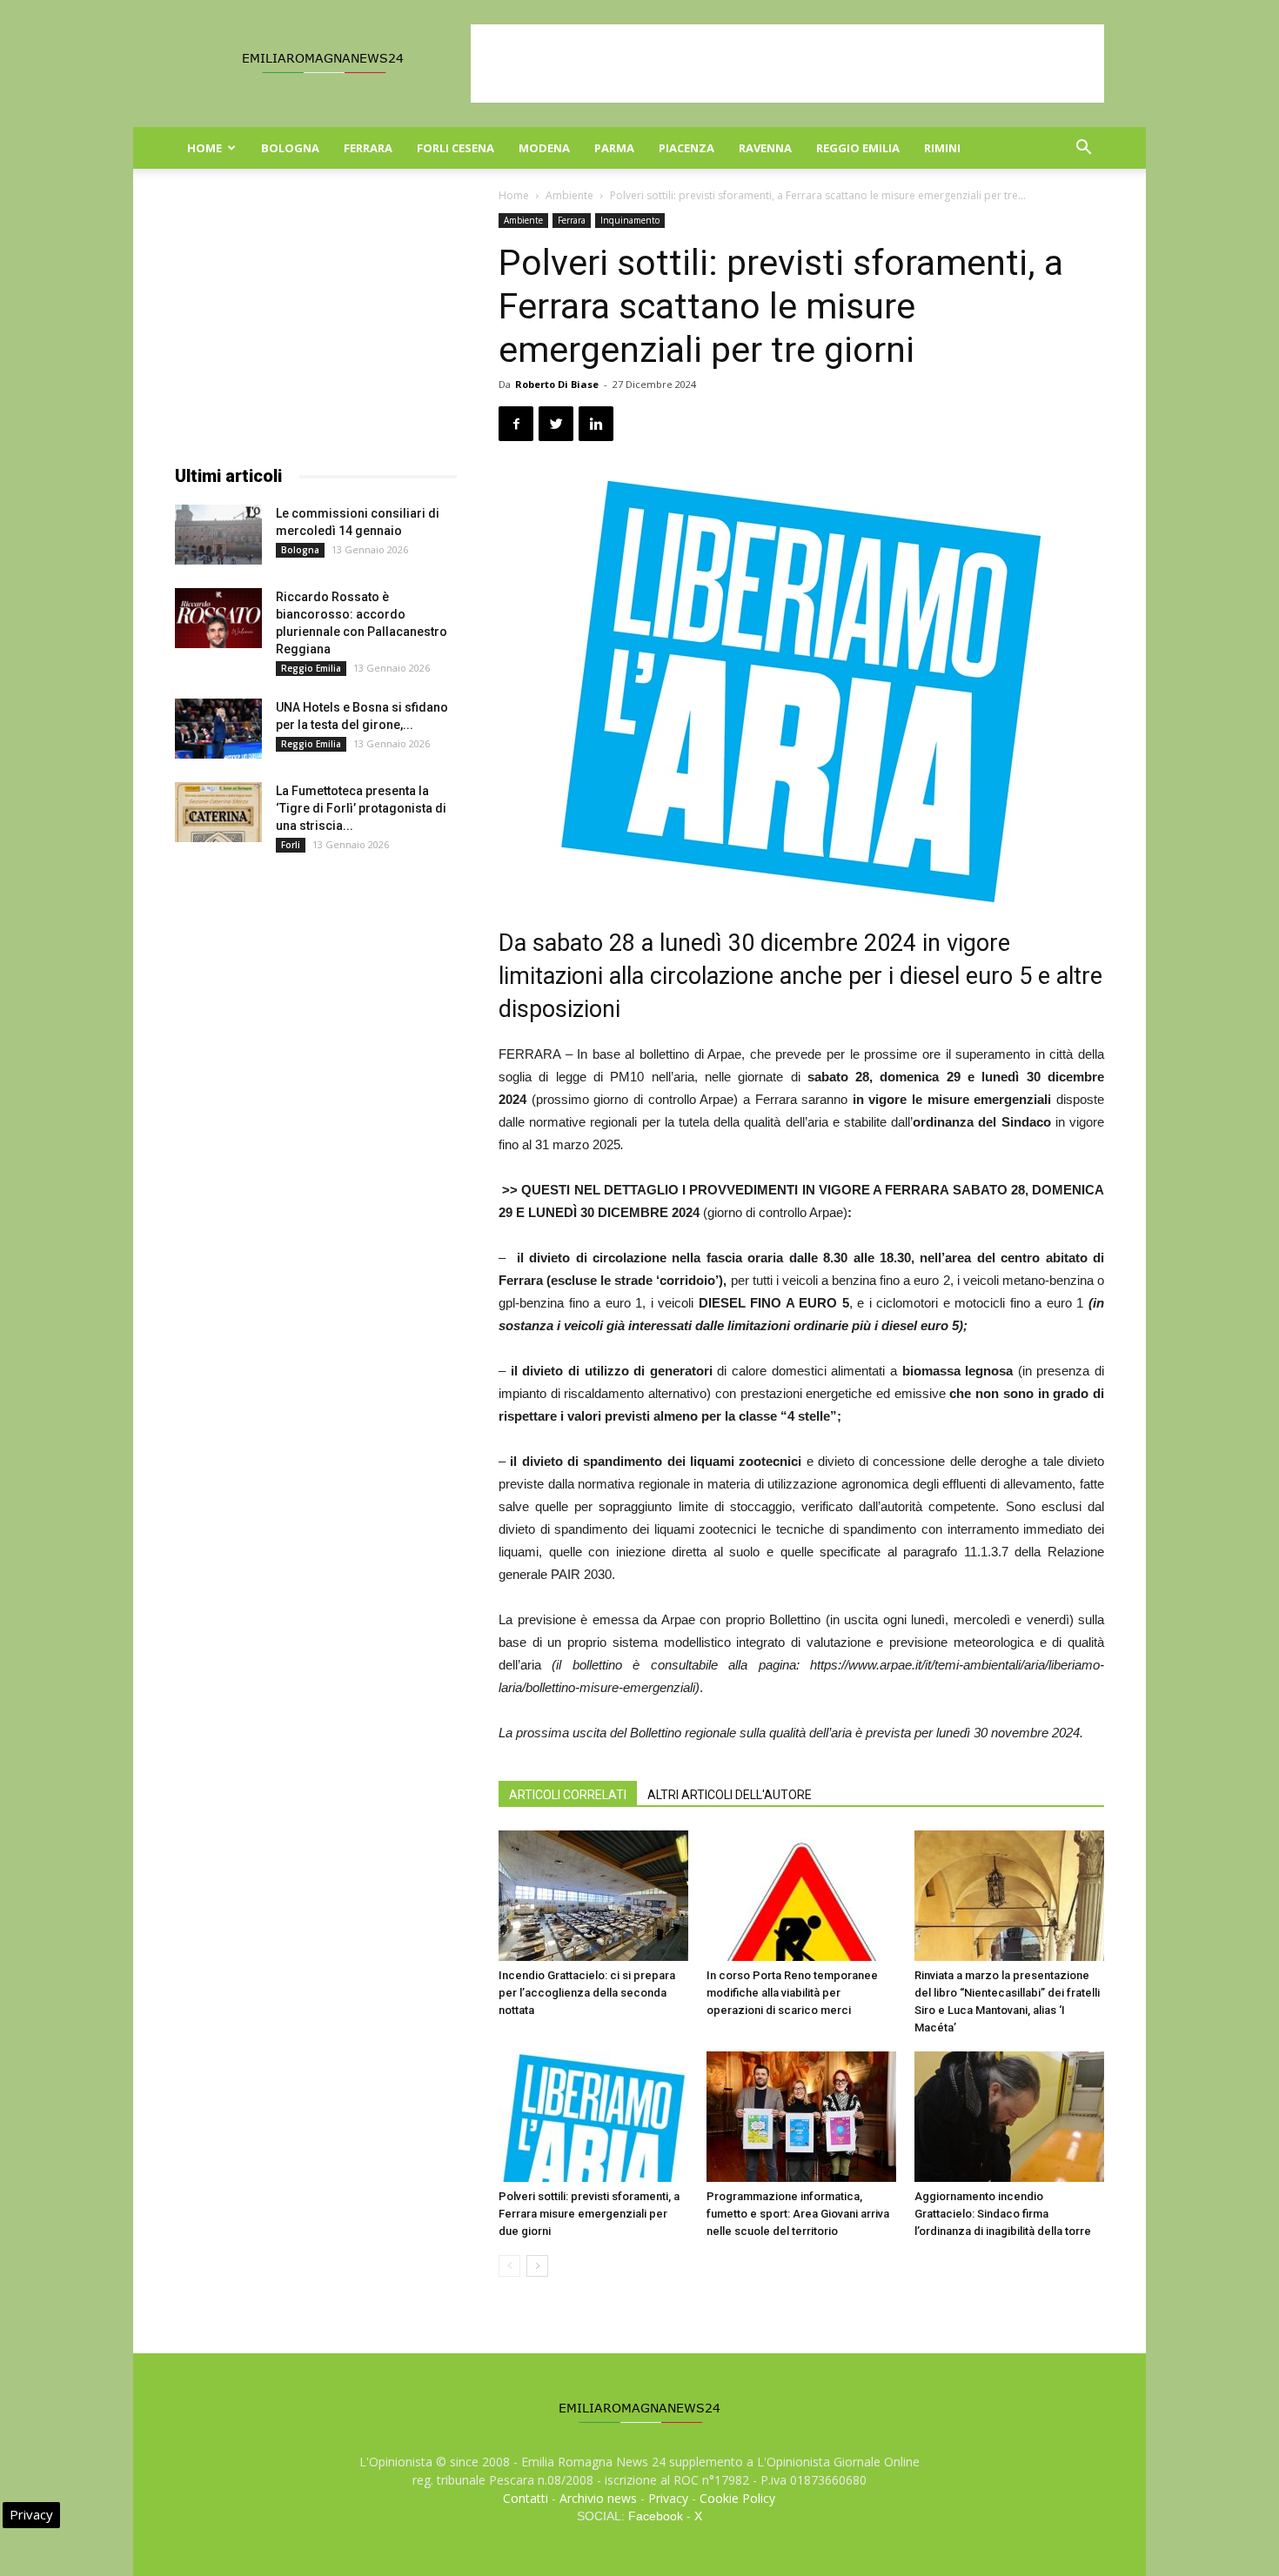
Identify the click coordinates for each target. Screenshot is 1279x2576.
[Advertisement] (787, 64)
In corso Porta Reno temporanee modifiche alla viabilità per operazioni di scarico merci (792, 1993)
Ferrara (368, 148)
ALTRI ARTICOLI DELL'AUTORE (730, 1795)
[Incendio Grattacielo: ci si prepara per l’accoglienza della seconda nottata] (593, 1896)
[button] (1083, 149)
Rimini (942, 148)
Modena (544, 148)
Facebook (656, 2516)
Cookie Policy (737, 2498)
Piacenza (686, 148)
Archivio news (598, 2498)
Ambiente (569, 195)
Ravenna (765, 148)
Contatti (526, 2498)
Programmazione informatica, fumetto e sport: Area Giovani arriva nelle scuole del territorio (798, 2214)
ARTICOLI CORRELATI (568, 1795)
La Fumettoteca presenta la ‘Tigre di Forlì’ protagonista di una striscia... (361, 808)
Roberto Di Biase (557, 384)
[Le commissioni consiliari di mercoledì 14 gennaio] (218, 535)
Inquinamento (630, 220)
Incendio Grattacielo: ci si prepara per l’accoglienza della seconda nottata (587, 1993)
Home (204, 148)
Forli (291, 845)
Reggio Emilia (858, 148)
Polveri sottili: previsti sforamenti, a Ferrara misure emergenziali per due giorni (589, 2214)
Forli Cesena (455, 148)
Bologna (290, 148)
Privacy (668, 2498)
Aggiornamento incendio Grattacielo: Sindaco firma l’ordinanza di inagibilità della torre (1003, 2214)
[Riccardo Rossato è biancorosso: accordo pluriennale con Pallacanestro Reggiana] (218, 618)
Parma (614, 148)
